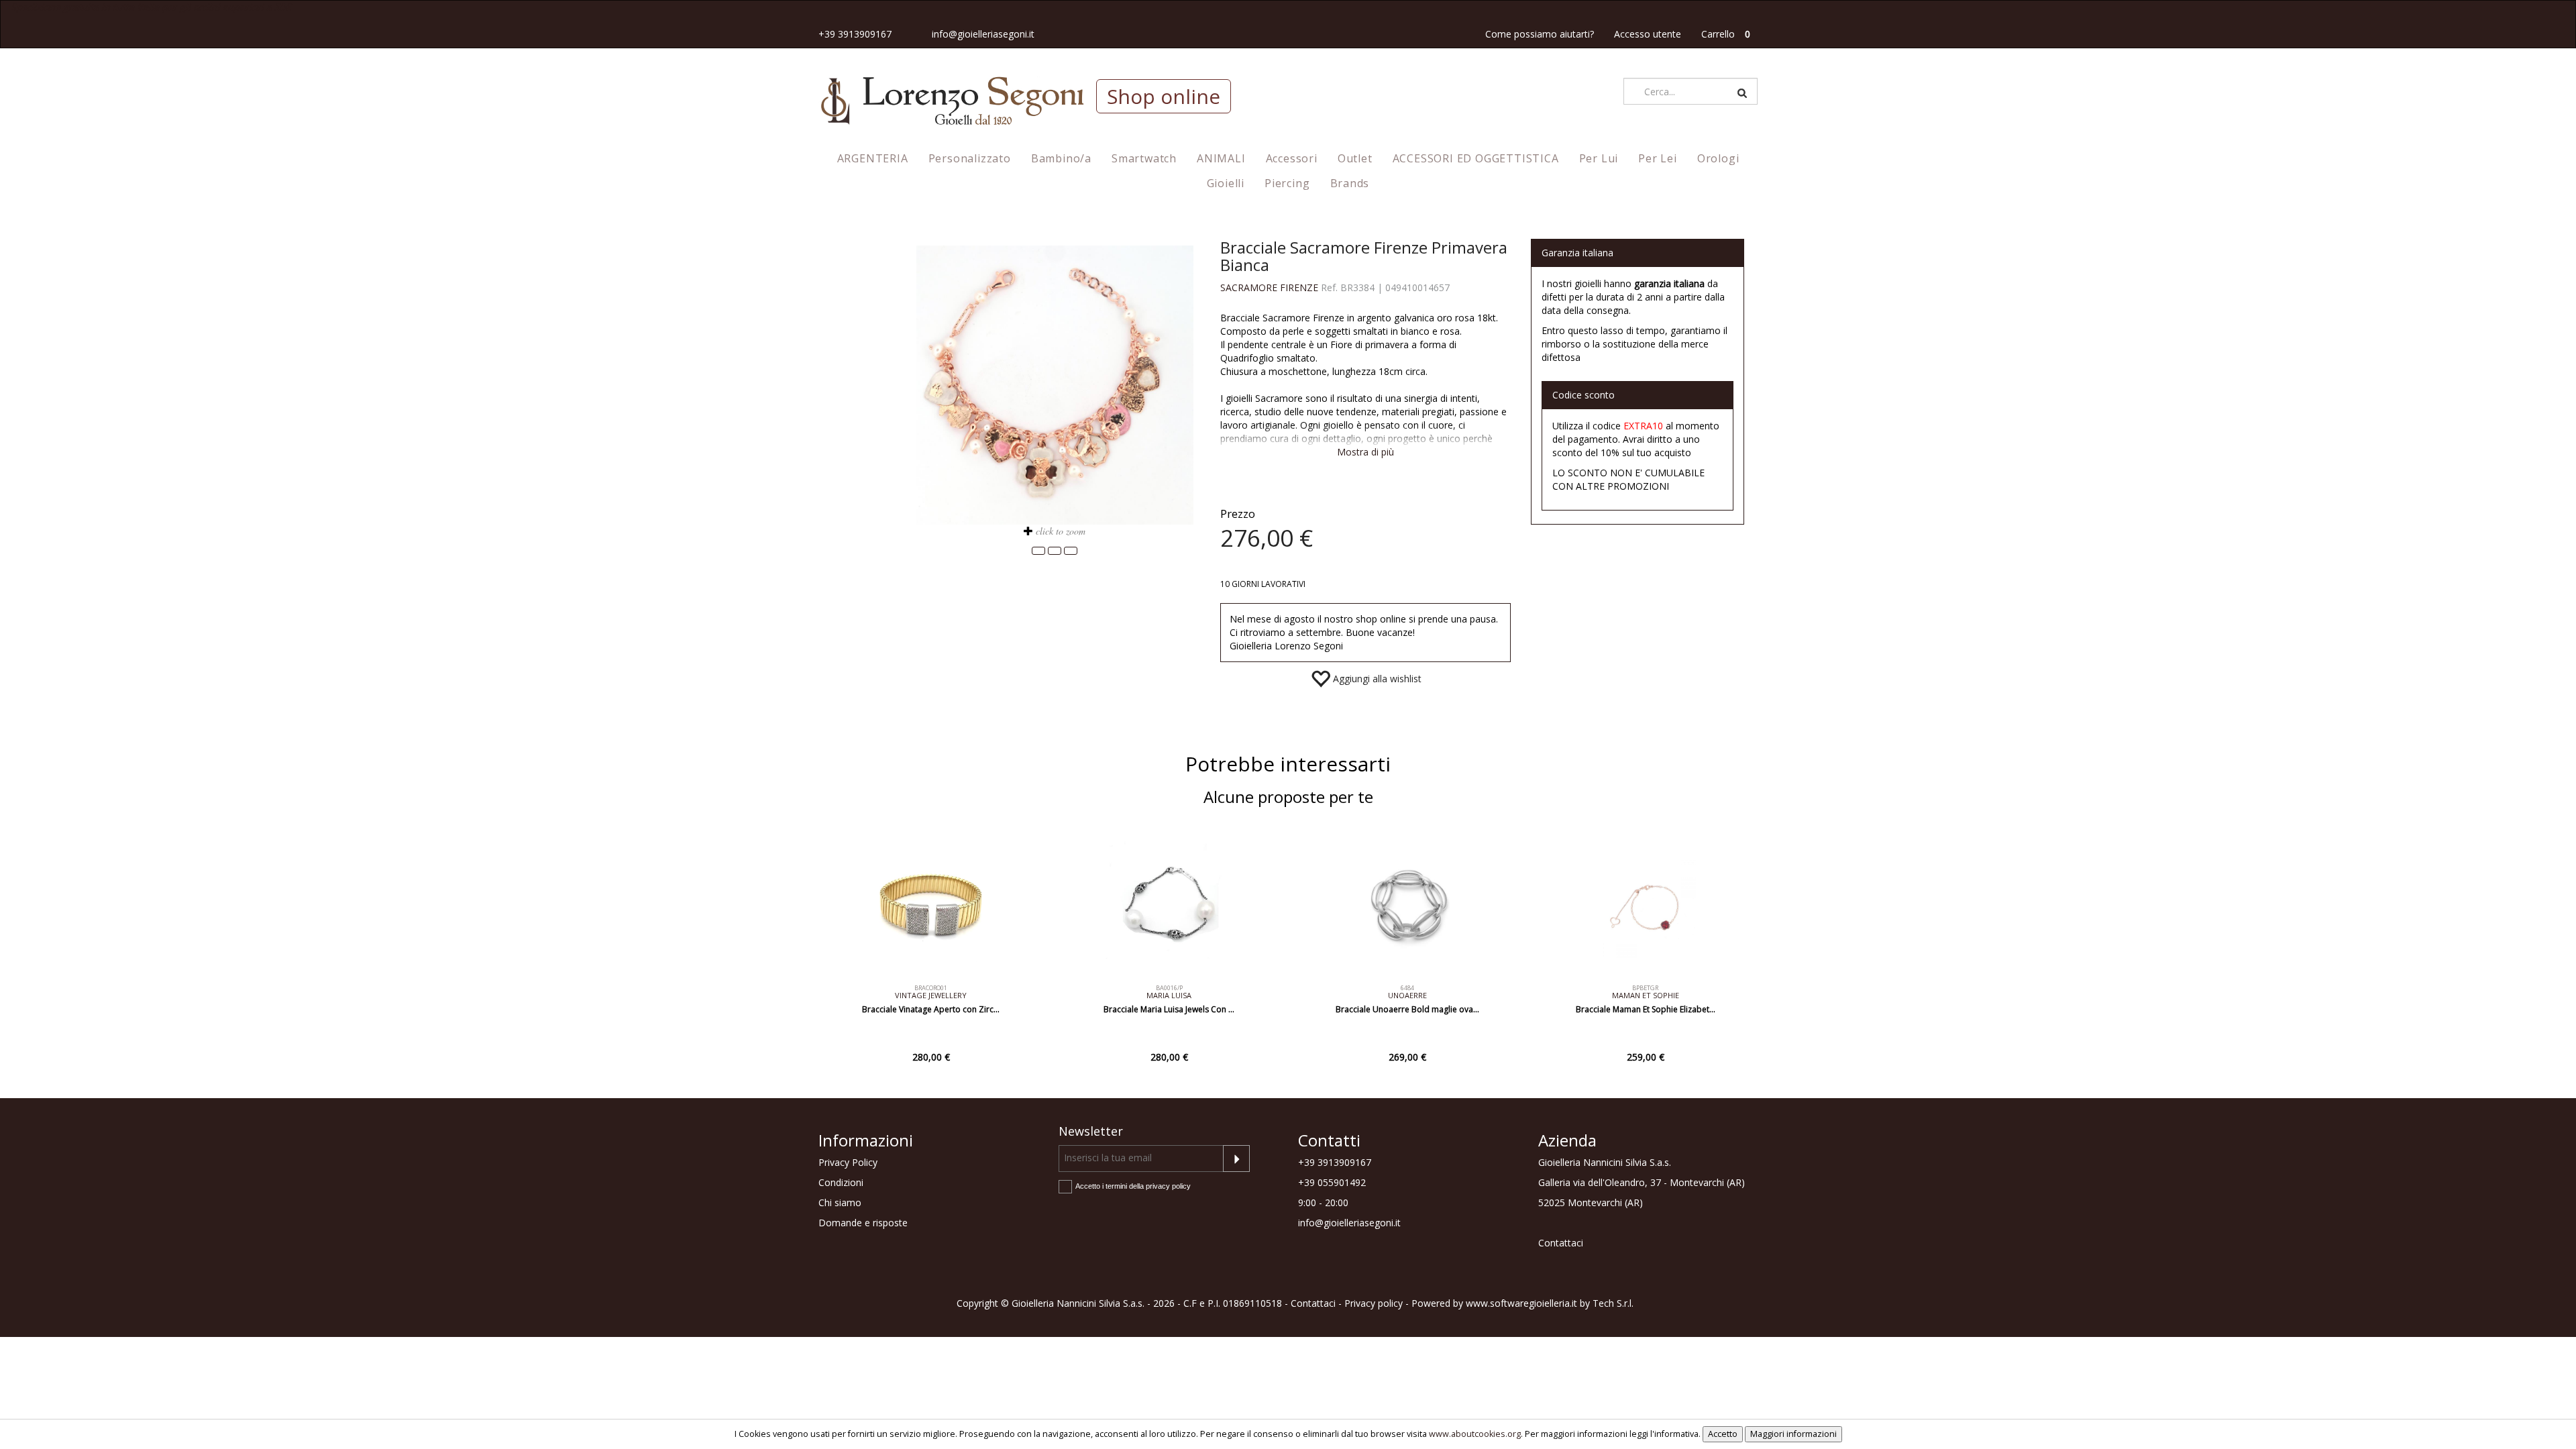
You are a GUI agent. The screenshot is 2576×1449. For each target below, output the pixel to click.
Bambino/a (1061, 158)
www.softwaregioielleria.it (1521, 1303)
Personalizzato (970, 158)
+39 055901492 (1332, 1182)
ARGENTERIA (873, 158)
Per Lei (1658, 158)
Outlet (1355, 158)
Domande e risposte (863, 1223)
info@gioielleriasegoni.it (983, 34)
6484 (1407, 988)
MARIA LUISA (1169, 995)
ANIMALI (1221, 158)
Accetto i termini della (1133, 1186)
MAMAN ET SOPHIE (1646, 995)
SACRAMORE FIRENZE (1269, 287)
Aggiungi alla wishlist (1376, 679)
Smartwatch (1144, 158)
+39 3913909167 (855, 34)
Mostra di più (1365, 452)
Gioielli (1226, 183)
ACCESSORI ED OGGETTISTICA (1476, 158)
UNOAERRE (1407, 995)
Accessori (1292, 158)
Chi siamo (840, 1202)
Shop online (1164, 96)
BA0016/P (1169, 988)
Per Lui (1599, 158)
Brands (1350, 183)
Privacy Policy (848, 1162)
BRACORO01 (931, 988)
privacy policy (1168, 1186)
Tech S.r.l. (1613, 1303)
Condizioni (841, 1182)
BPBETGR (1645, 988)
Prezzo (1238, 514)
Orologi (1718, 158)
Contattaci (1561, 1243)
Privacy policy (1374, 1303)
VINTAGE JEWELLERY (931, 995)
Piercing (1287, 183)
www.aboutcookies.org (1475, 1434)
